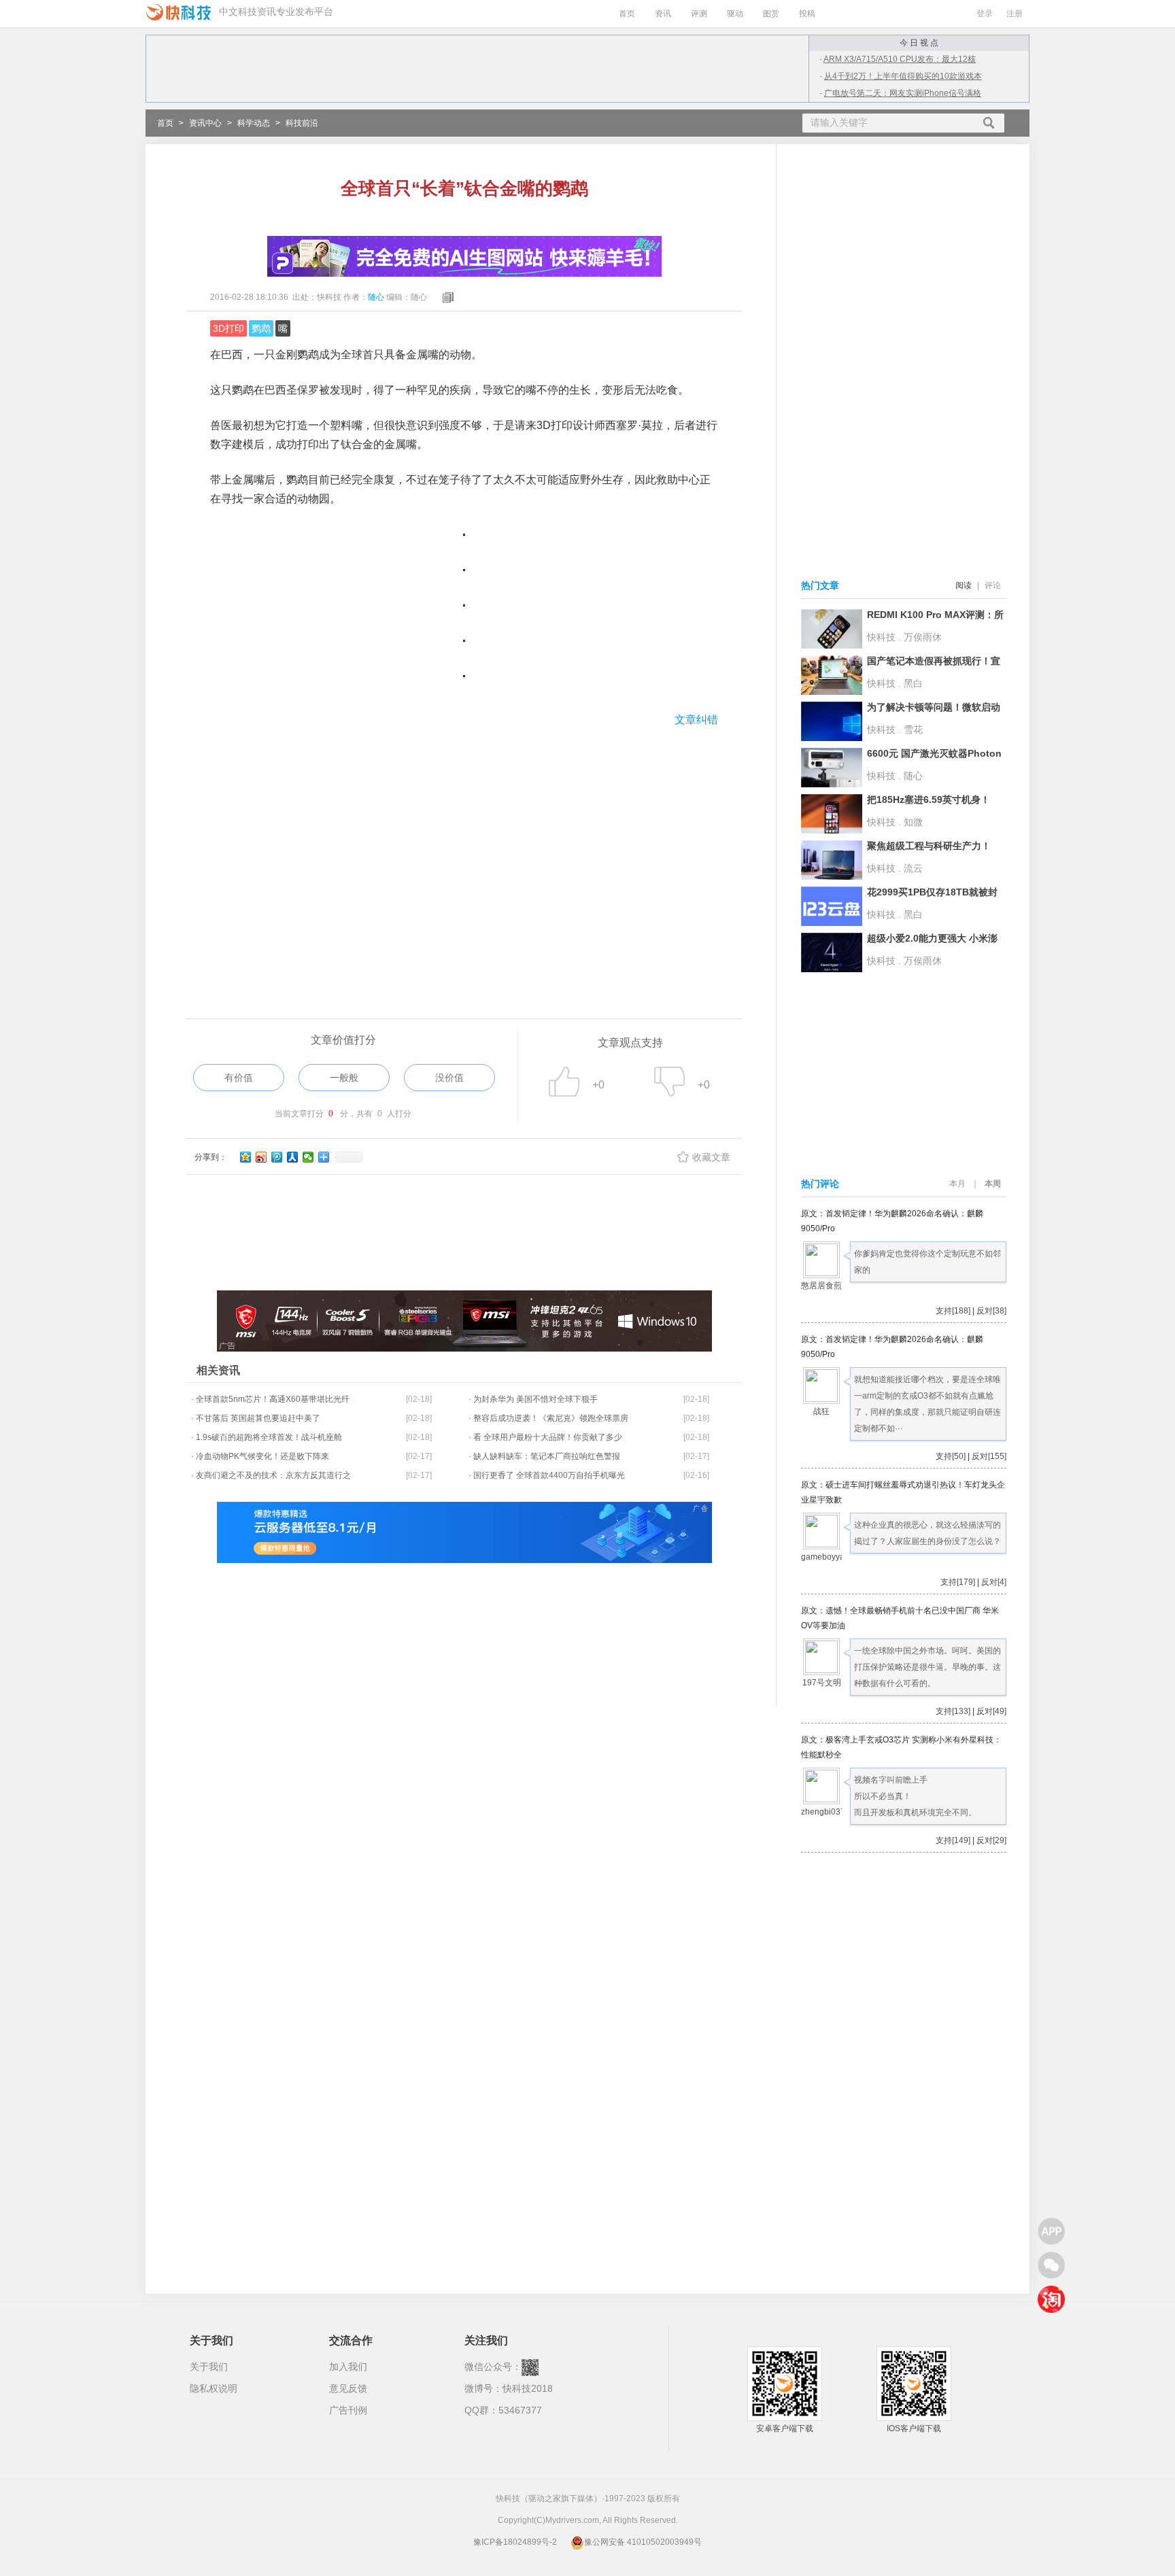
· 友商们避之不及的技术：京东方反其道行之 (271, 1475)
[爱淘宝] (1051, 2299)
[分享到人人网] (293, 1157)
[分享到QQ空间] (246, 1157)
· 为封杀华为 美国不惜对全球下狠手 (533, 1399)
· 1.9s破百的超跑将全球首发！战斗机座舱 (267, 1437)
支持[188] (953, 1311)
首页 (627, 14)
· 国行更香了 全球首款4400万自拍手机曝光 (547, 1475)
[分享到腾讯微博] (277, 1157)
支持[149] (953, 1840)
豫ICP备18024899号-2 (515, 2542)
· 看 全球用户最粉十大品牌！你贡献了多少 (545, 1437)
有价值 (239, 1078)
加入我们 (348, 2367)
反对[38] (991, 1311)
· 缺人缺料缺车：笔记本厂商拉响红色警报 (544, 1456)
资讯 (663, 14)
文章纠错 (696, 720)
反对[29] (991, 1840)
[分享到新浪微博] (261, 1157)
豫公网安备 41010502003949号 (643, 2542)
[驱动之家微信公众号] (1051, 2265)
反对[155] (989, 1456)
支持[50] (951, 1456)
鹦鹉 (261, 328)
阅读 (964, 585)
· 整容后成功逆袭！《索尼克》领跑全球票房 (548, 1418)
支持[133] (953, 1711)
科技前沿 (302, 123)
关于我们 (209, 2367)
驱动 (735, 14)
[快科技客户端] (1051, 2231)
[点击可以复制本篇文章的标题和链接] (445, 297)
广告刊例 (348, 2410)
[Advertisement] (464, 848)
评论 (993, 585)
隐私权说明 (214, 2388)
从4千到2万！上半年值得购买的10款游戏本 (903, 76)
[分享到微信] (308, 1157)
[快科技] (178, 12)
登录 (985, 14)
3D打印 (228, 328)
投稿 (807, 14)
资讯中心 (205, 123)
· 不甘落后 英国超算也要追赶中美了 (256, 1418)
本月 (957, 1184)
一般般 (344, 1078)
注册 (1015, 14)
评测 (699, 14)
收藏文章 (711, 1157)
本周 (993, 1184)
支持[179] (958, 1582)
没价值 (449, 1078)
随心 (376, 297)
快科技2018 (528, 2388)
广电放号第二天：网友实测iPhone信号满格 (903, 93)
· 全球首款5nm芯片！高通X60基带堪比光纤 (270, 1399)
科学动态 (254, 123)
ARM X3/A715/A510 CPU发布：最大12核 (900, 59)
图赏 (771, 14)
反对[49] (991, 1711)
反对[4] (994, 1582)
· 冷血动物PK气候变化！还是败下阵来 (260, 1456)
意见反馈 (348, 2388)
